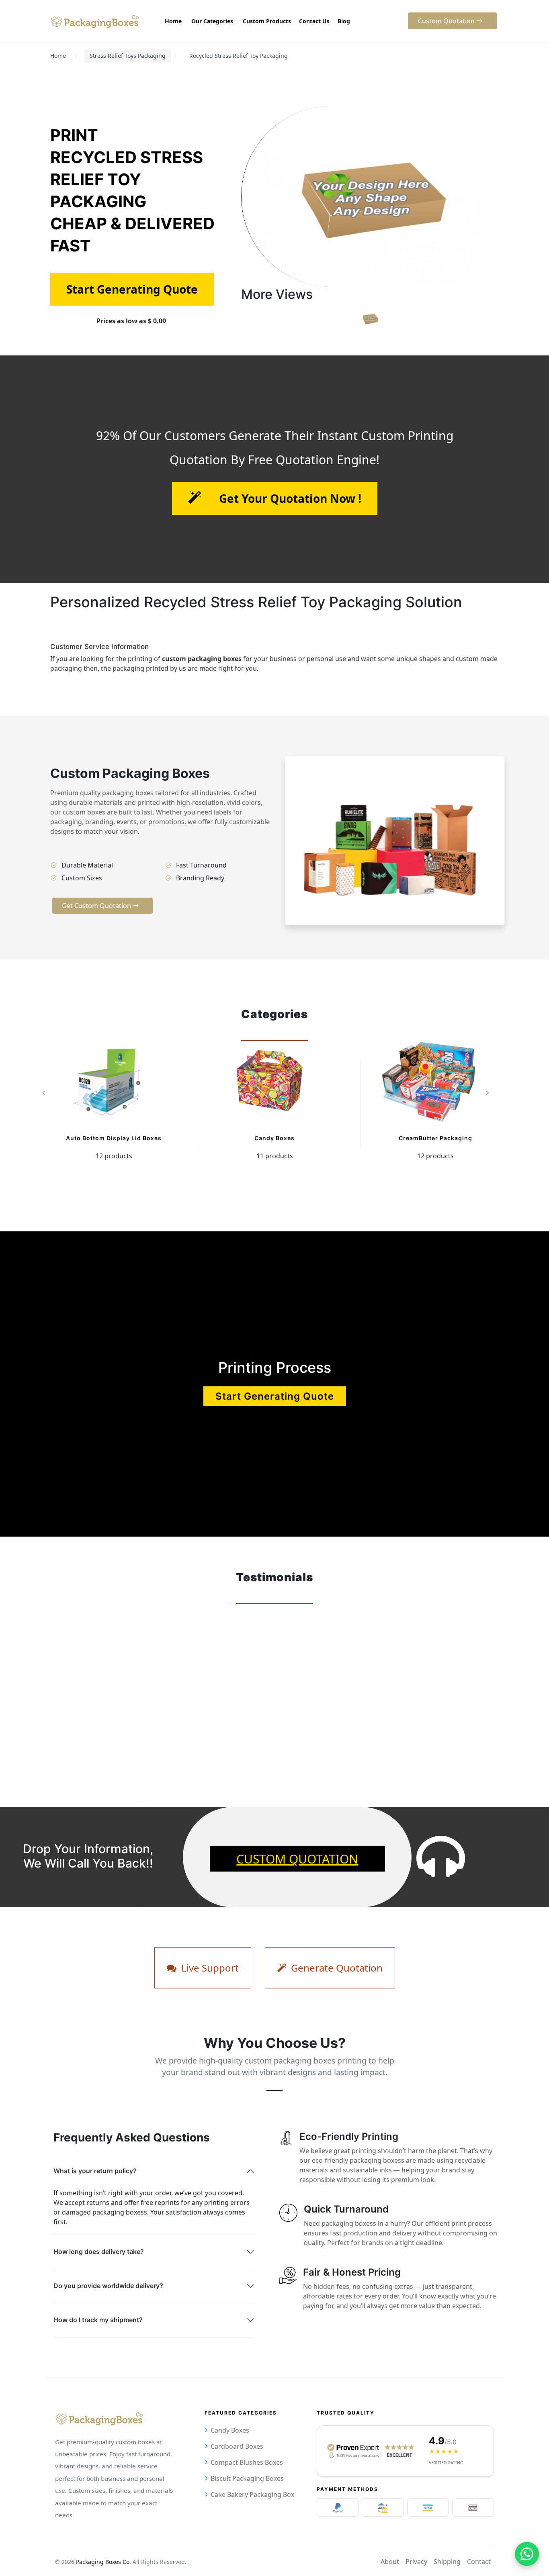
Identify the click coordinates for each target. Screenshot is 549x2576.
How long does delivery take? (99, 2251)
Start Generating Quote (275, 1396)
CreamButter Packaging (435, 1138)
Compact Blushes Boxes (247, 2462)
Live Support (209, 1968)
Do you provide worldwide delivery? (108, 2286)
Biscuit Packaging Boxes (247, 2478)
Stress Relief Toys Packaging (128, 56)
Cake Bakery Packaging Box (252, 2494)
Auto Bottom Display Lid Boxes (114, 1138)
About (390, 2562)
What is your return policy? (95, 2171)
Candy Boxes (274, 1138)
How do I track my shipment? (98, 2320)
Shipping (447, 2562)
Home (58, 56)
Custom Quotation (297, 1859)
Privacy (416, 2562)
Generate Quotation (336, 1968)
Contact (479, 2562)
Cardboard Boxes (237, 2446)
